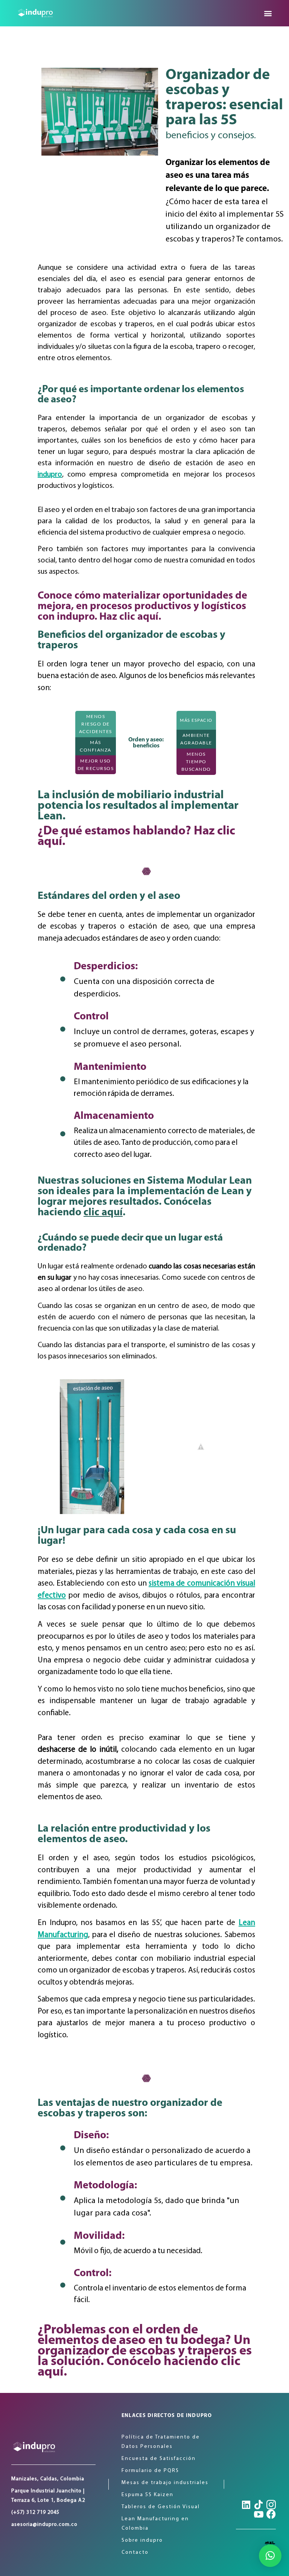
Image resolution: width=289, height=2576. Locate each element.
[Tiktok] (259, 2505)
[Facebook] (271, 2514)
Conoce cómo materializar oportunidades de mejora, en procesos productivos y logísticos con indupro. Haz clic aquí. (142, 607)
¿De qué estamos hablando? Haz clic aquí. (136, 837)
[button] (268, 13)
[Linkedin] (246, 2505)
